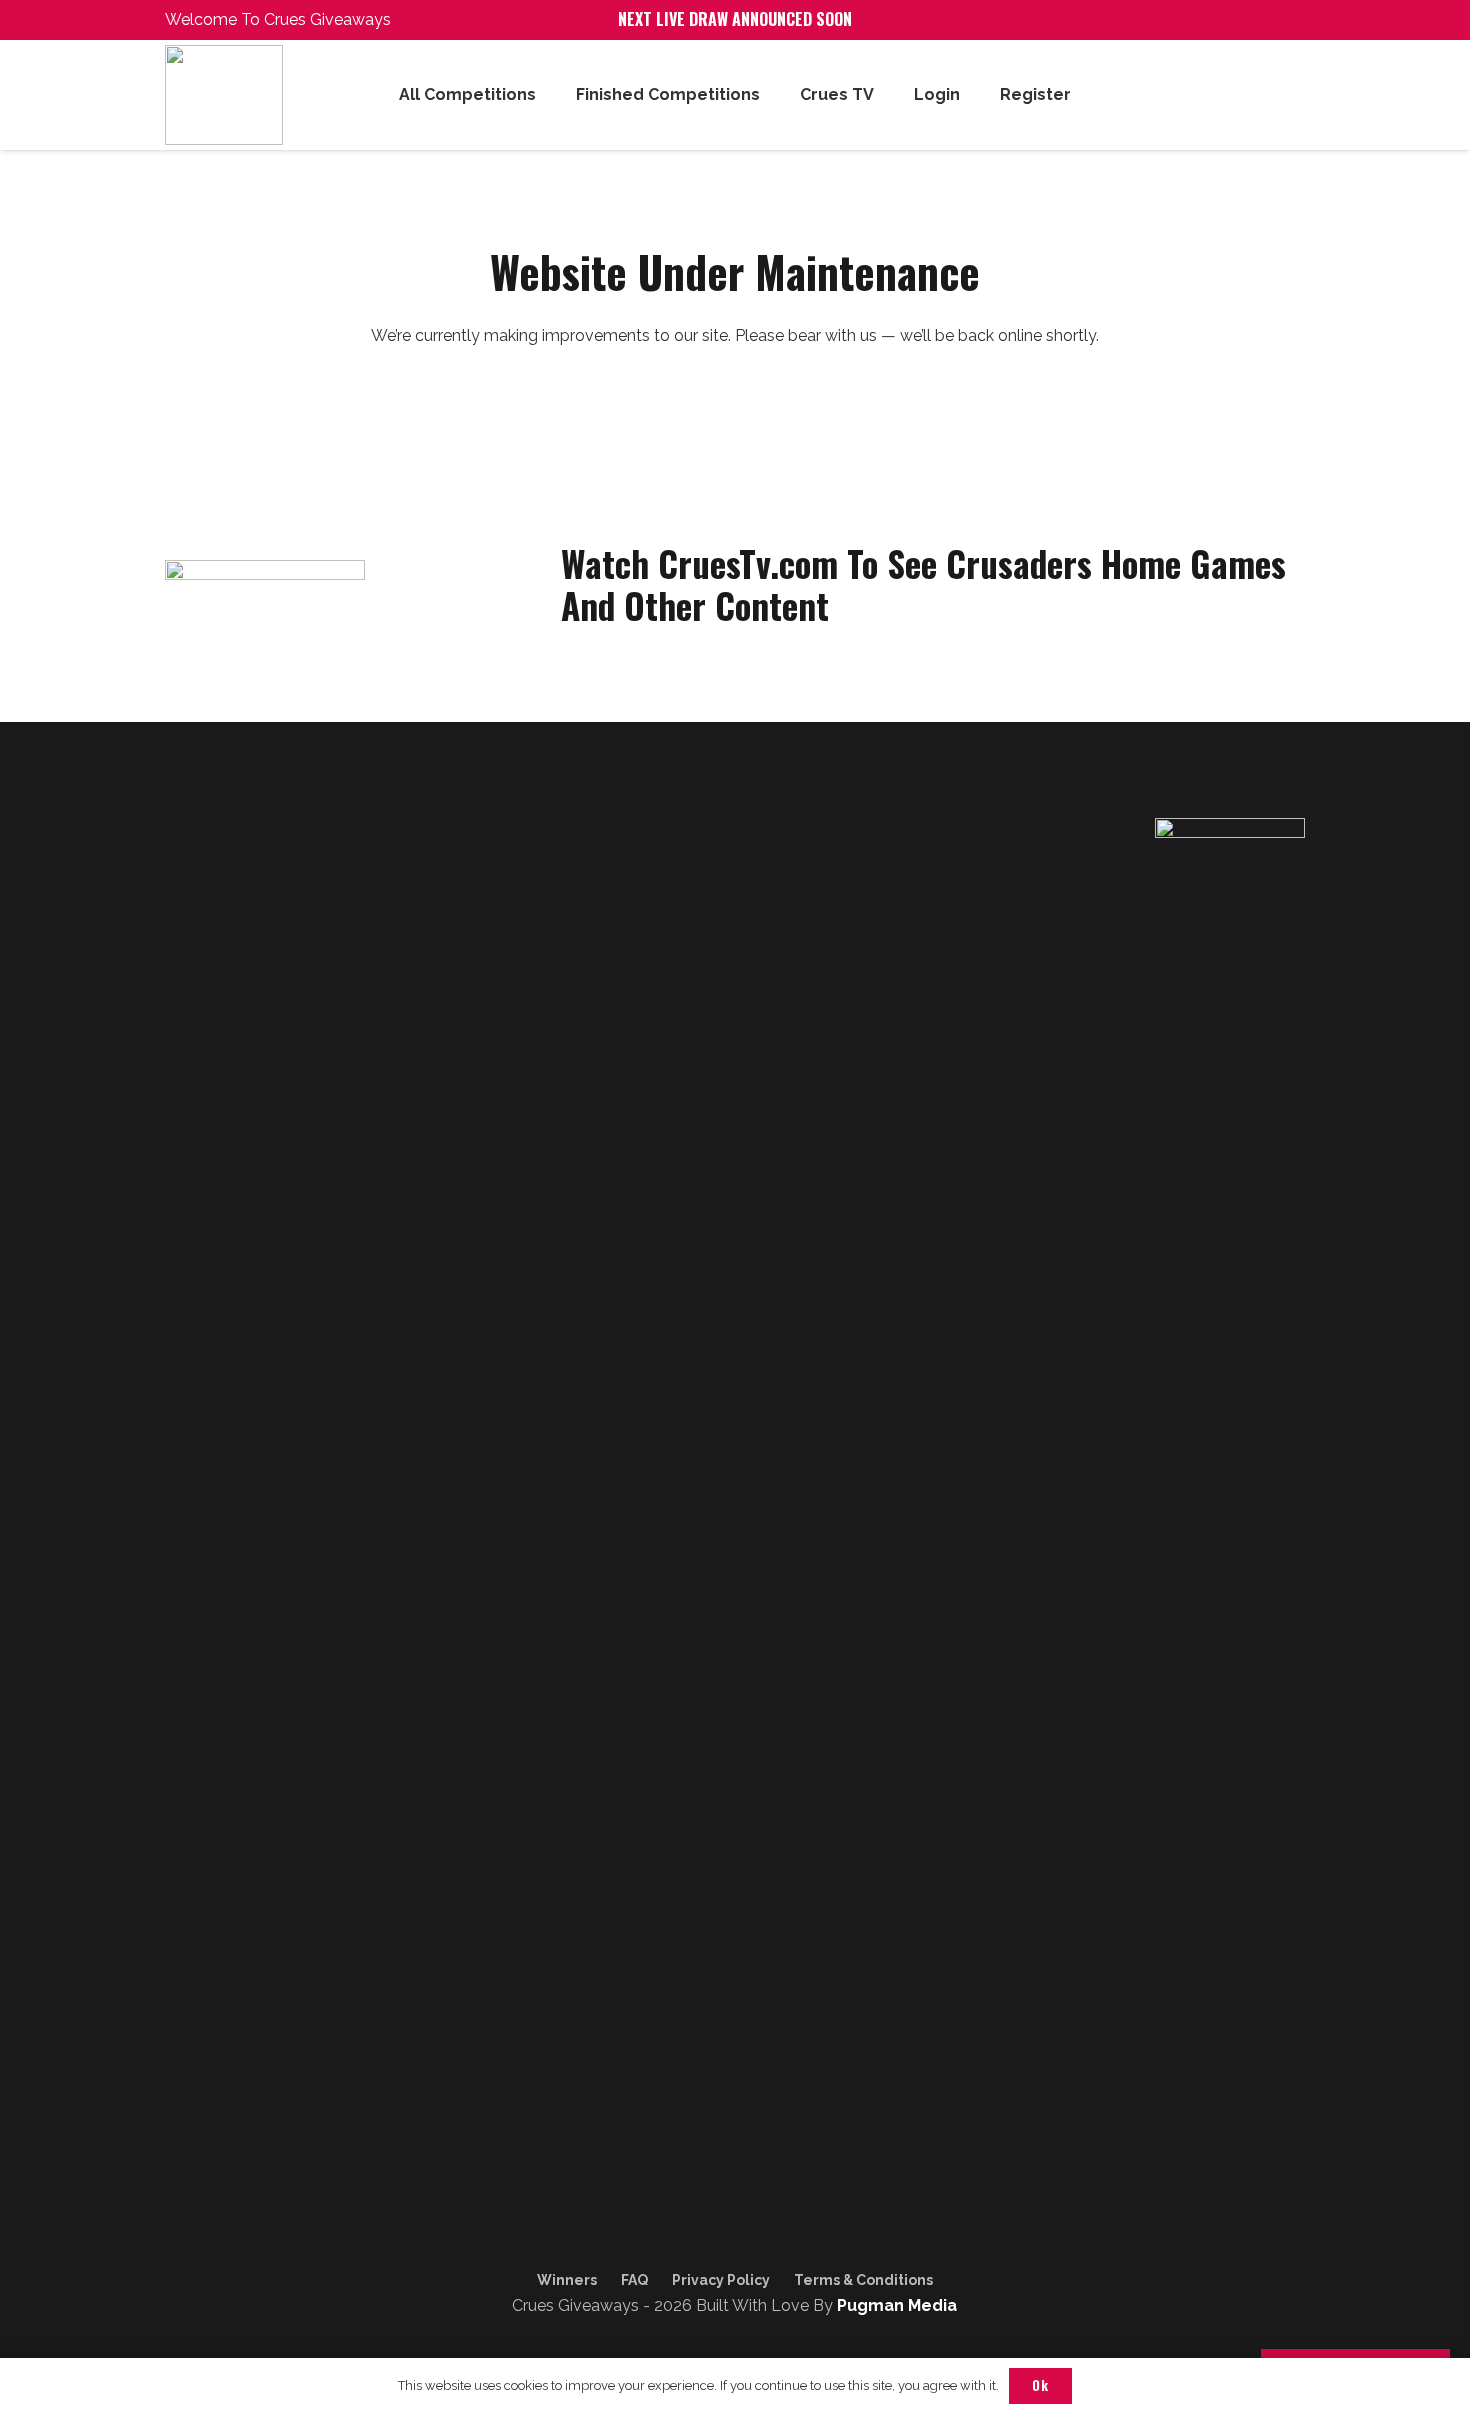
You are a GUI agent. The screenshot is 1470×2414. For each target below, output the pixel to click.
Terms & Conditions (863, 2280)
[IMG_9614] (253, 95)
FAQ (634, 2280)
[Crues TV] (283, 2298)
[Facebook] (197, 2298)
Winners (567, 2280)
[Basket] (1283, 95)
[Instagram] (240, 2298)
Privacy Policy (721, 2280)
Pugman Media (897, 2305)
